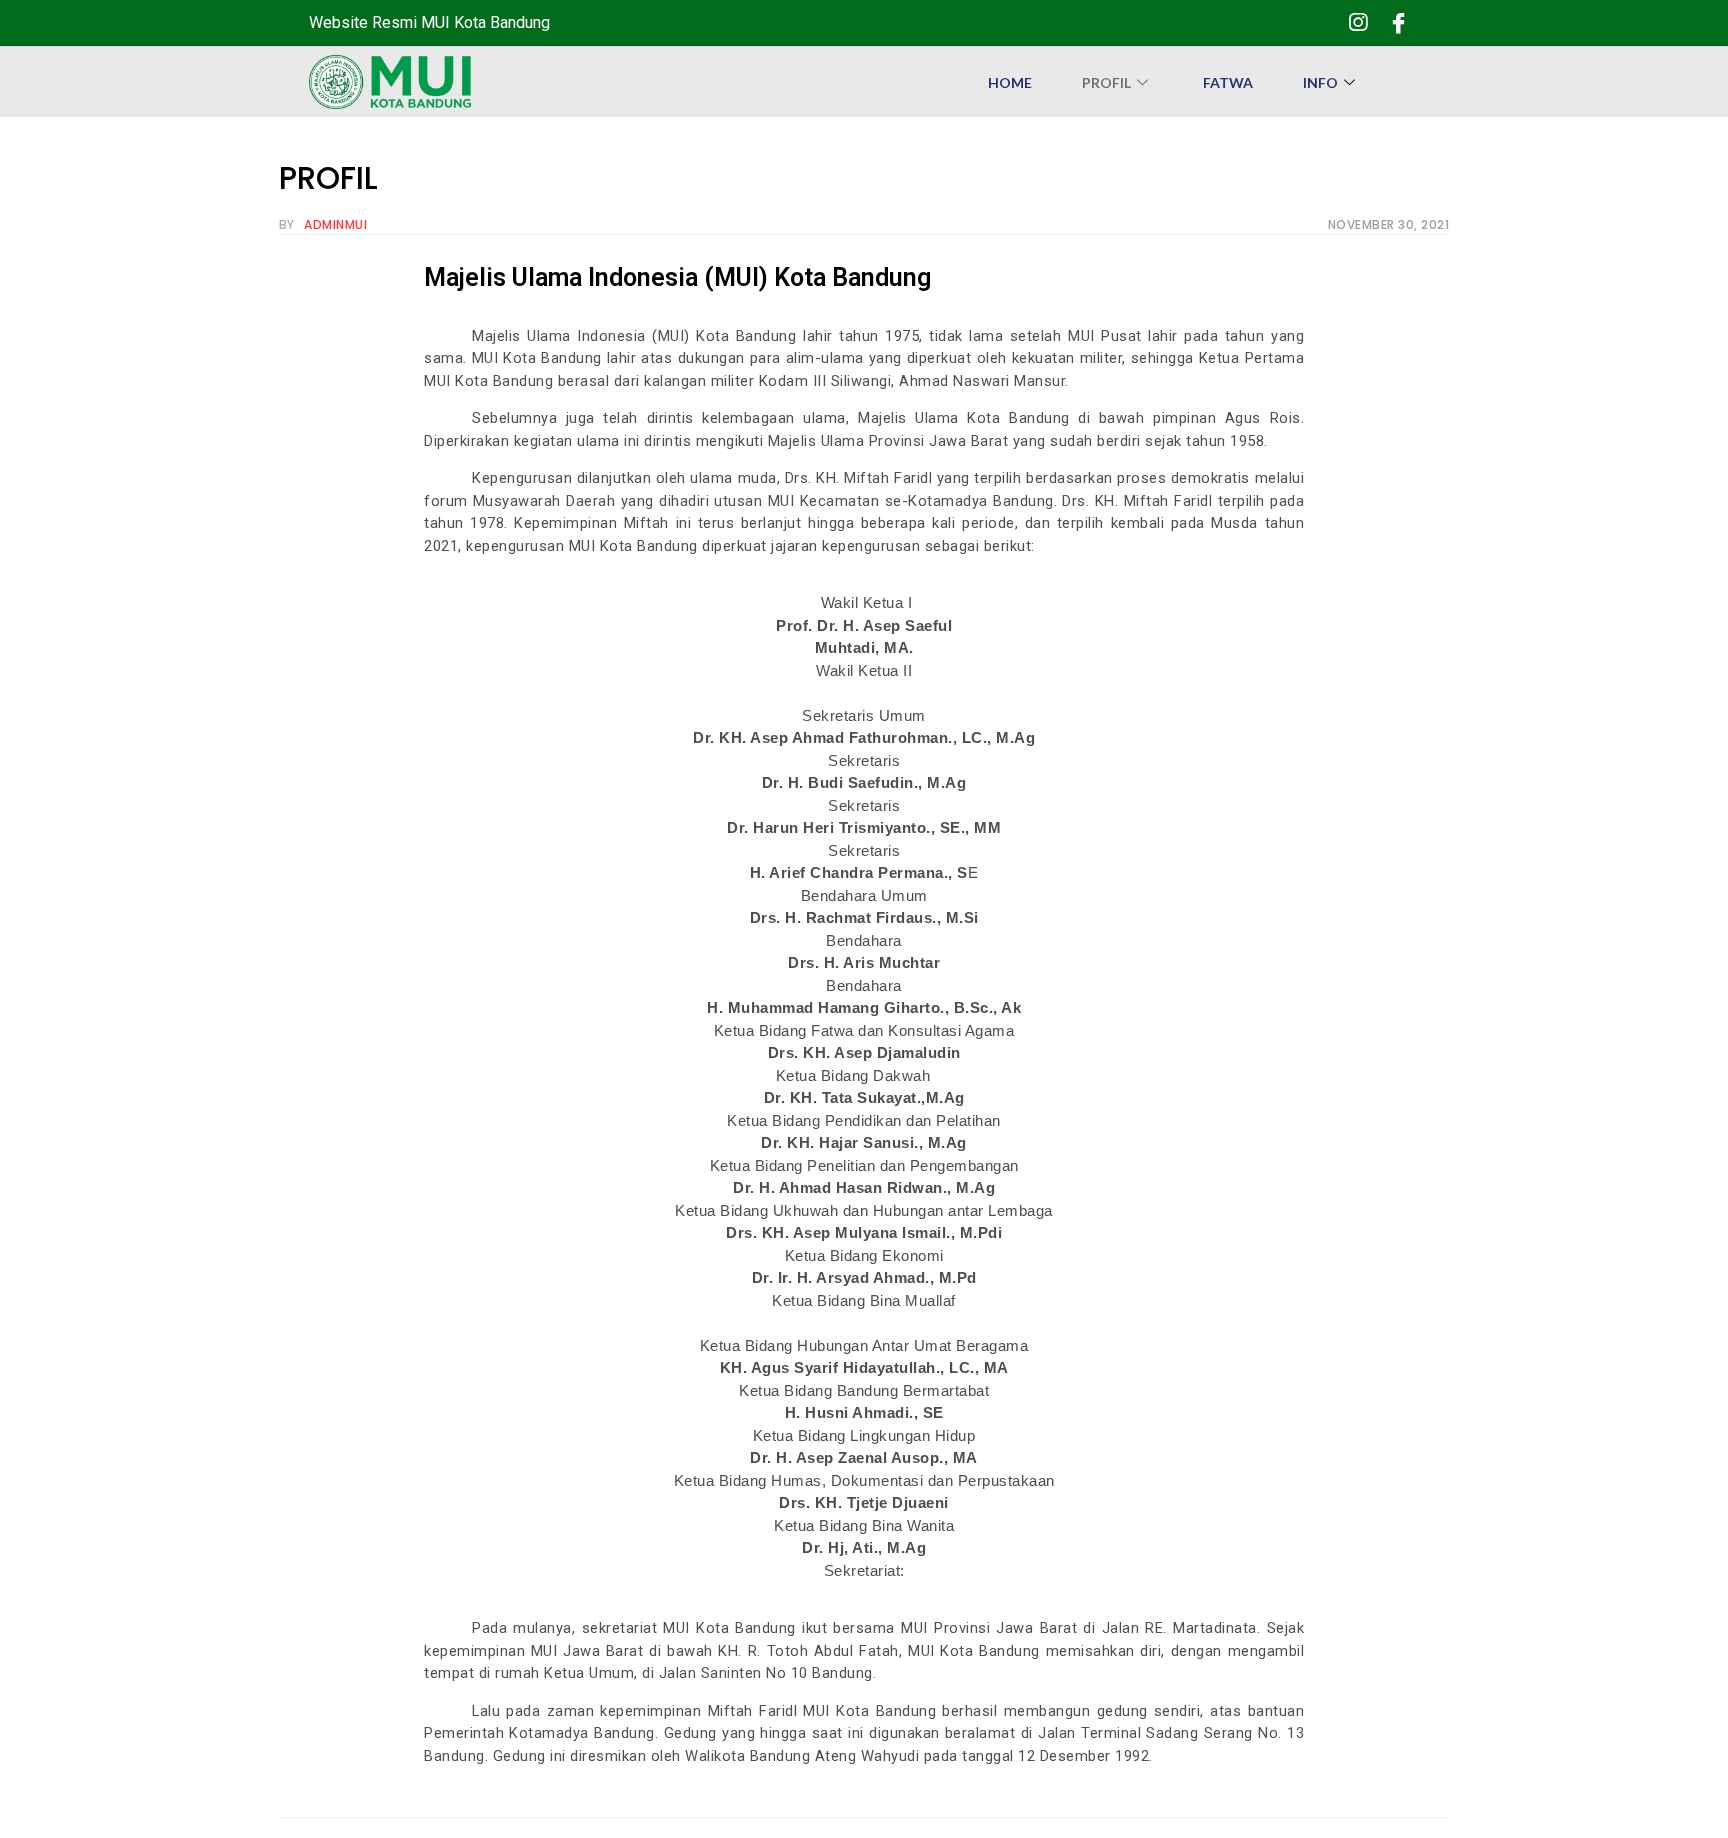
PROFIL (1106, 82)
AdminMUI (335, 224)
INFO (1320, 82)
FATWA (1228, 82)
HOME (1010, 82)
